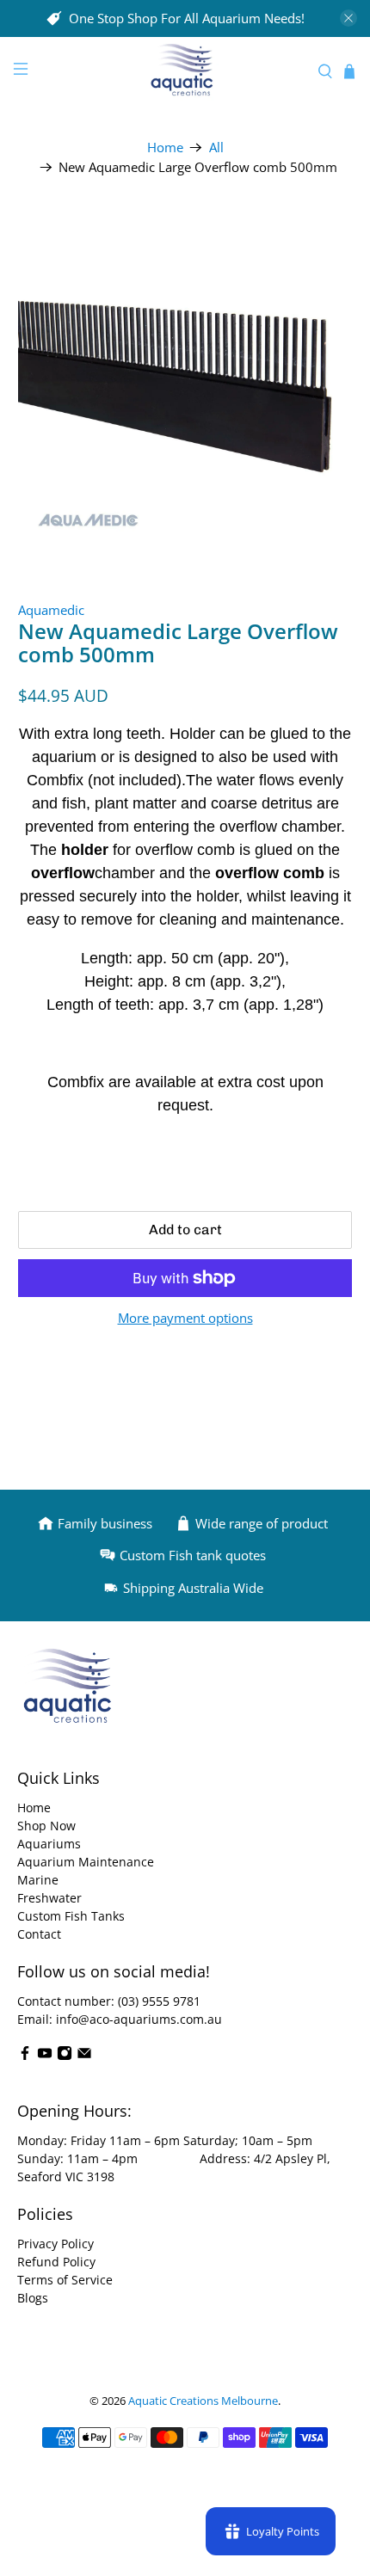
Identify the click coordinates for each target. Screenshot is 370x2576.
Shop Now (46, 1826)
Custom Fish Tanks (71, 1916)
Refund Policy (56, 2262)
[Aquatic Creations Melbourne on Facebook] (25, 2056)
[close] (348, 18)
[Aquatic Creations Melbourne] (185, 72)
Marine (38, 1880)
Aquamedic (51, 610)
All (216, 148)
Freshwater (49, 1898)
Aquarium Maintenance (86, 1862)
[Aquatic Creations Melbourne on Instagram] (65, 2056)
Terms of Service (65, 2280)
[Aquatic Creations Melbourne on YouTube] (45, 2056)
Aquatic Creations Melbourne (203, 2401)
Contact (39, 1934)
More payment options (185, 1318)
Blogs (33, 2298)
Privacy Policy (55, 2244)
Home (165, 148)
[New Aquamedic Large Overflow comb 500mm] (185, 381)
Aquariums (49, 1844)
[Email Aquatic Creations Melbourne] (84, 2056)
